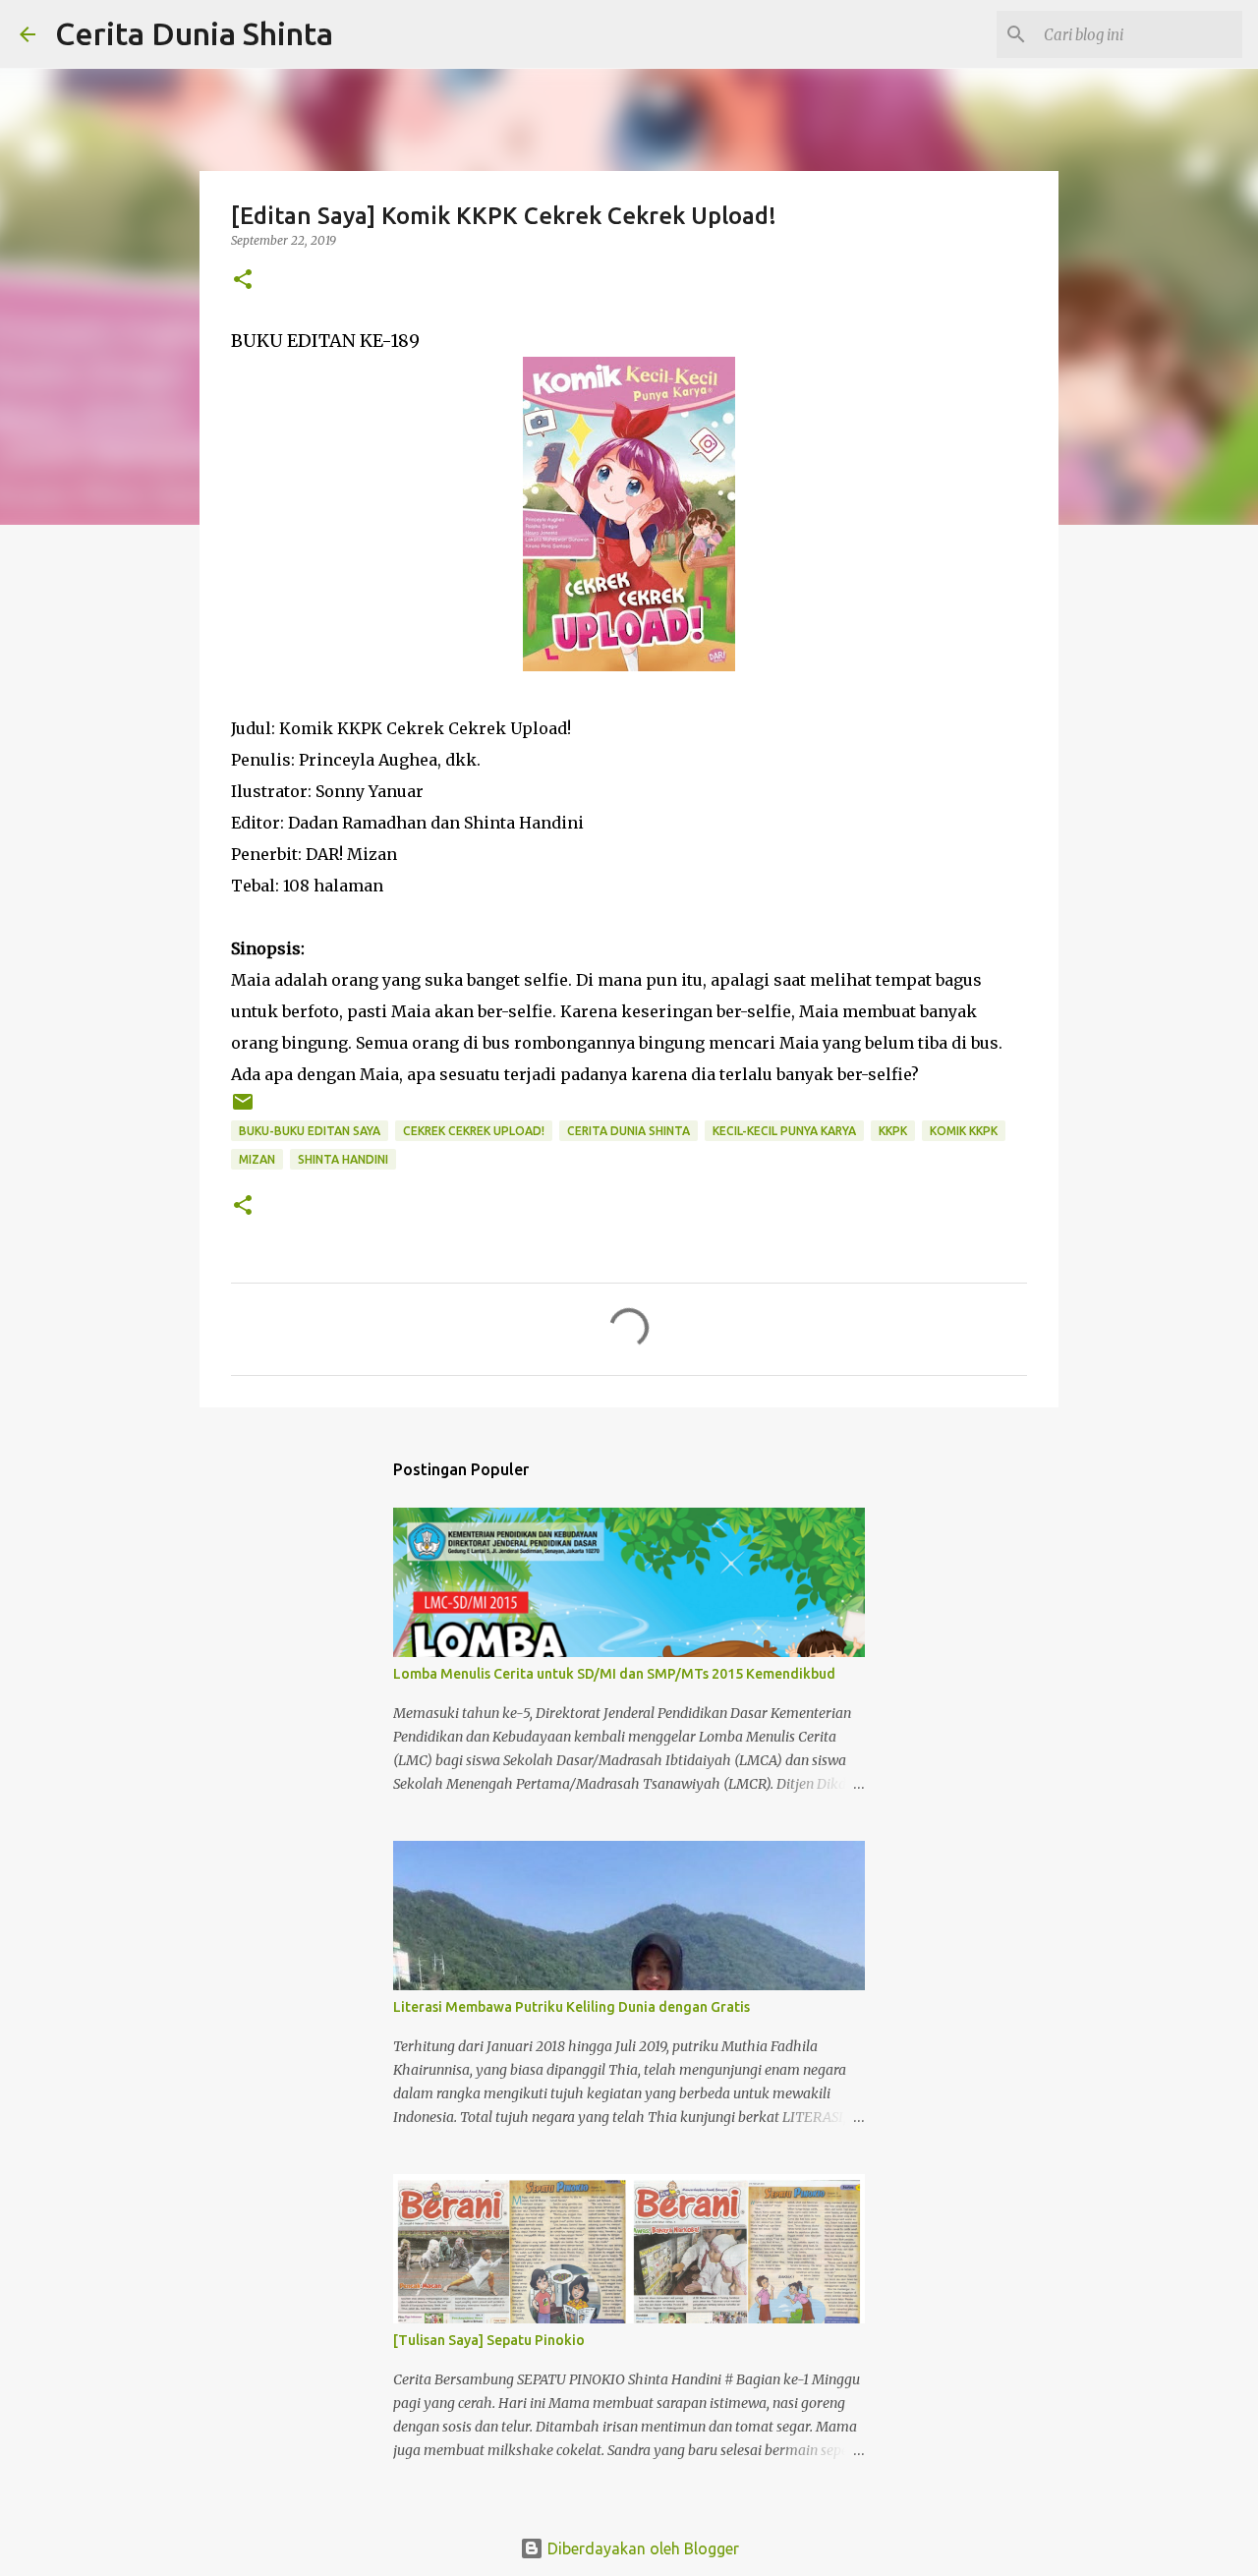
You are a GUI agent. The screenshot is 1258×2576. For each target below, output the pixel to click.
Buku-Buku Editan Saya (310, 1131)
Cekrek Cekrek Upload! (474, 1131)
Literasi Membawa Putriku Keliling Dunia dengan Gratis (572, 2007)
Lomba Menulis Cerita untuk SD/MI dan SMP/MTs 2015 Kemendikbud (614, 1674)
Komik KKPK (964, 1131)
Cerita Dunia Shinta (194, 33)
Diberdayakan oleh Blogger (641, 2548)
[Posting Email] (243, 1109)
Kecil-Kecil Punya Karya (784, 1131)
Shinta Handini (343, 1159)
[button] (243, 281)
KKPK (893, 1131)
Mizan (257, 1159)
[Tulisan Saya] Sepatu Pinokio (489, 2340)
